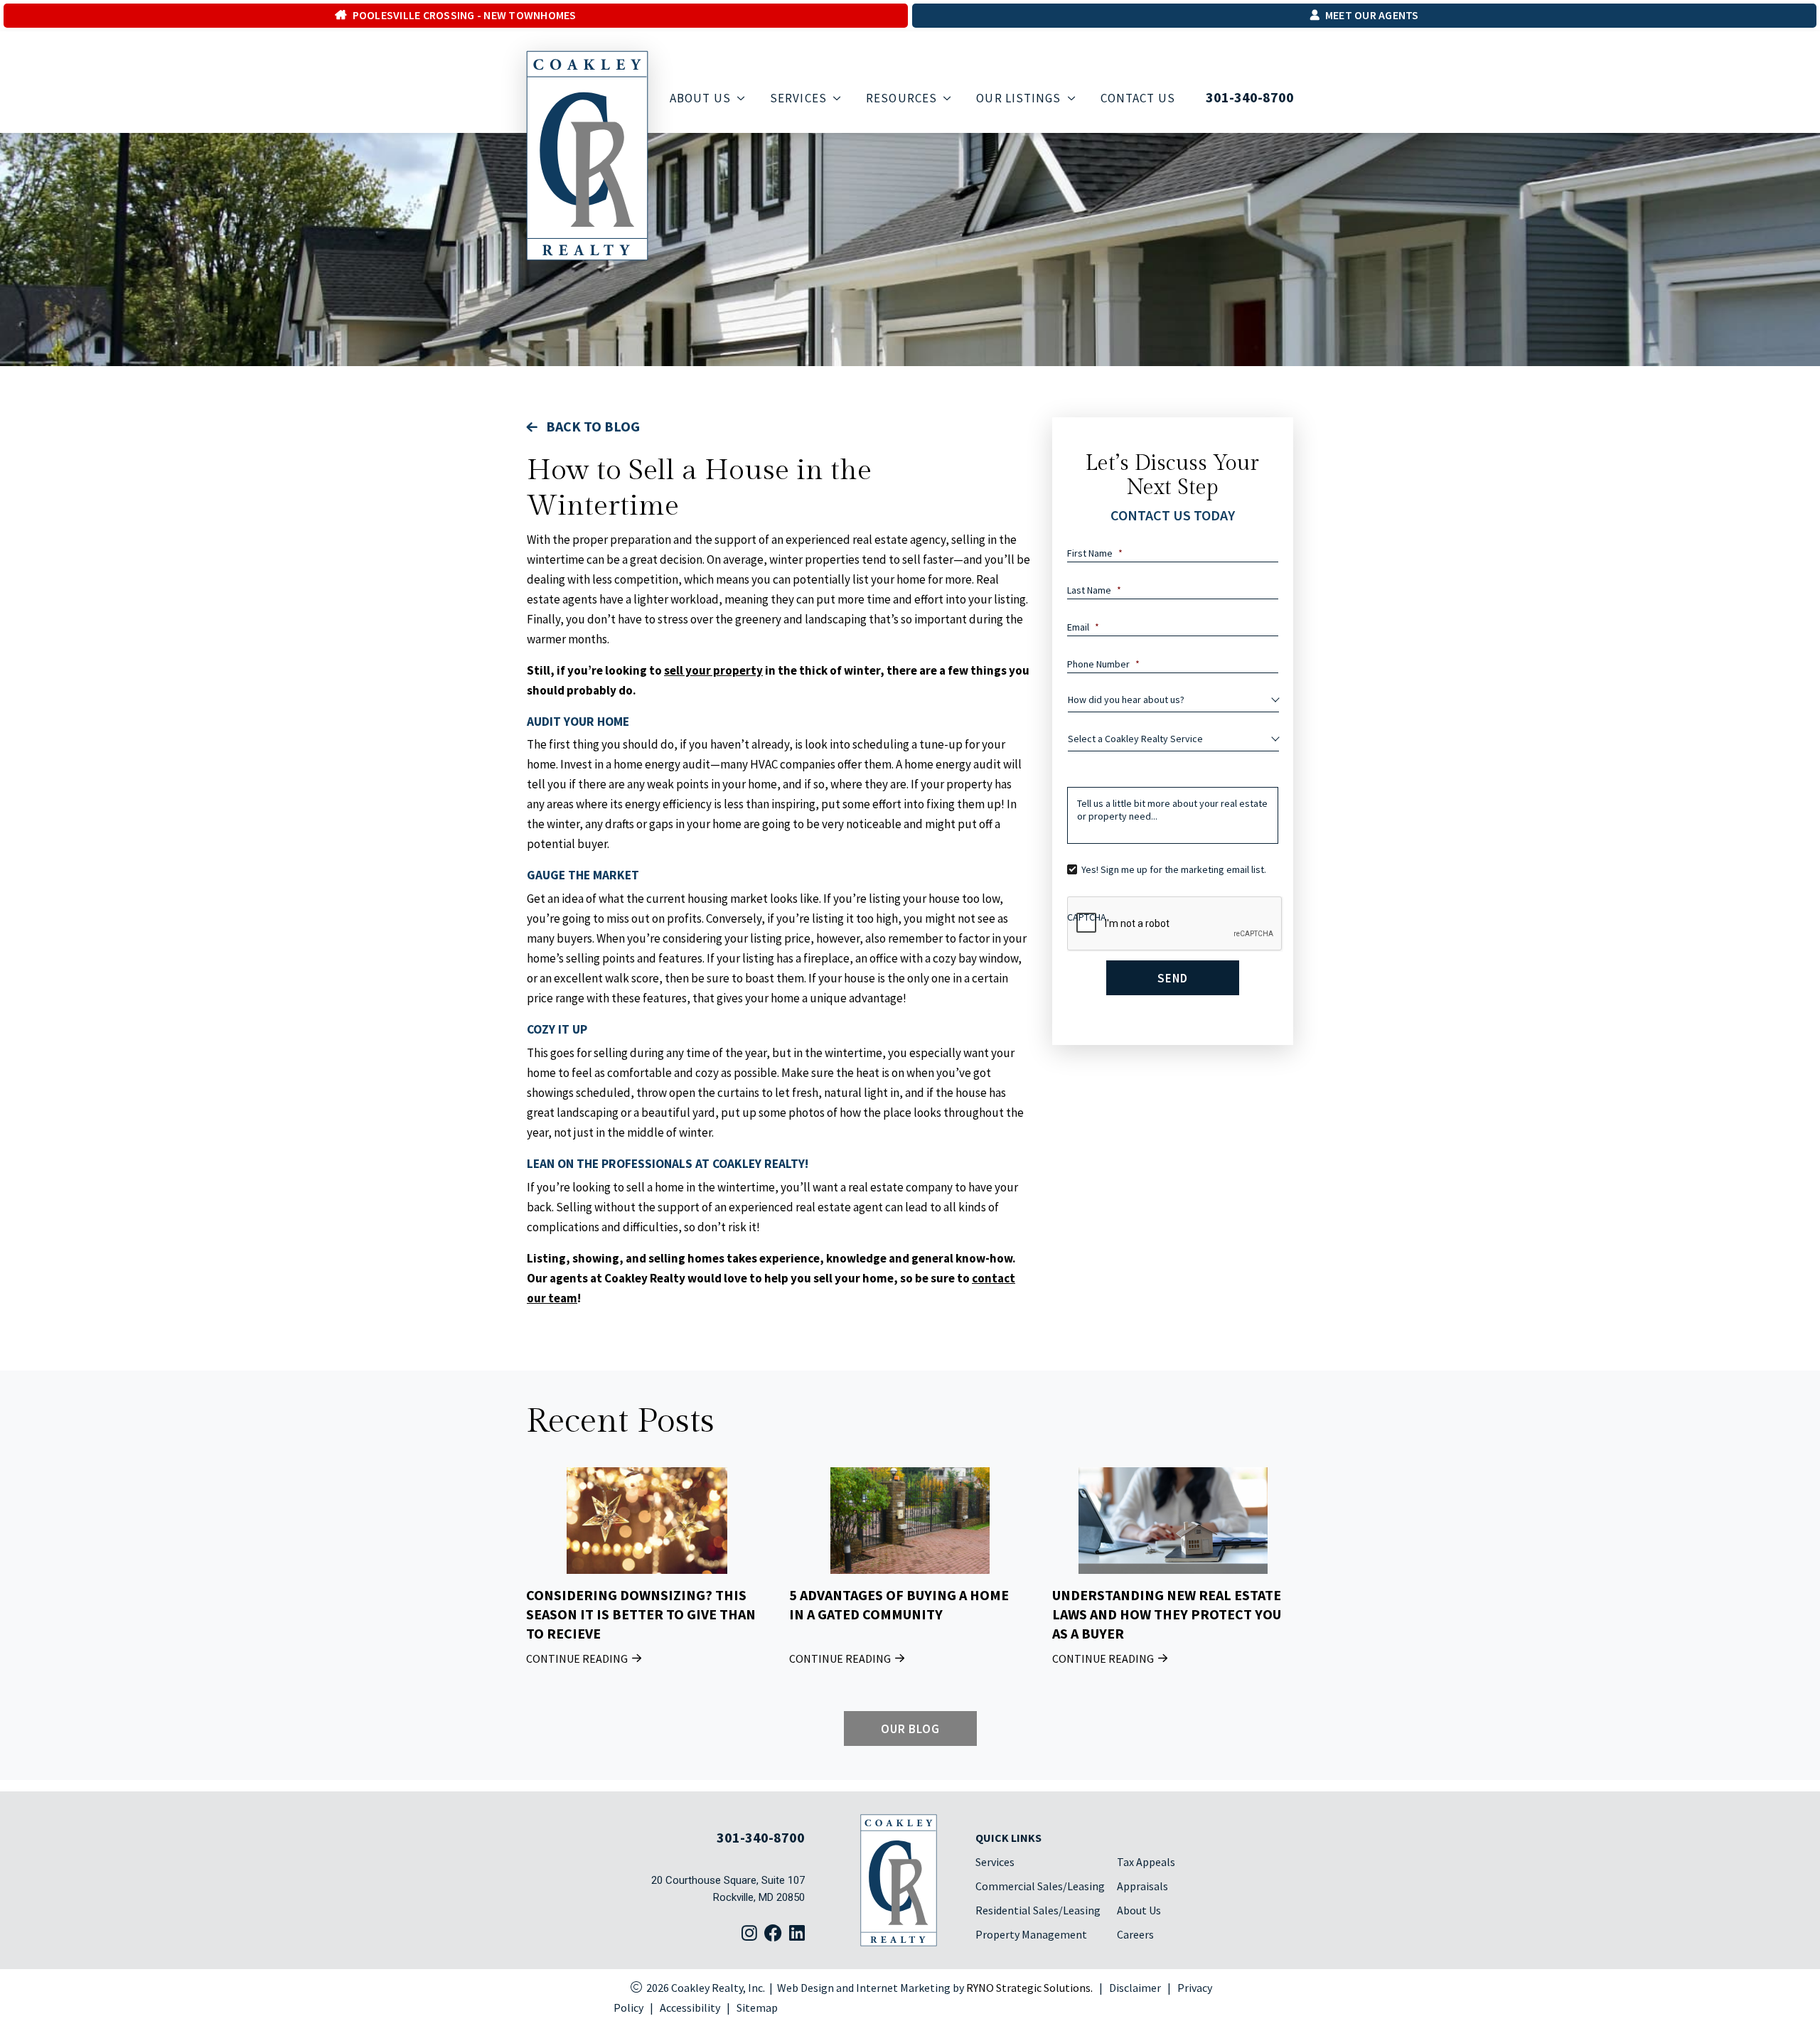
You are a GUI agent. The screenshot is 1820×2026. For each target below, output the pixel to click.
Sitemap (757, 2008)
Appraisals (1142, 1886)
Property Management (1031, 1934)
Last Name (1094, 590)
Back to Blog (591, 426)
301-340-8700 (1250, 97)
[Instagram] (749, 1934)
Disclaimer (1135, 1988)
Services (995, 1862)
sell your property (713, 670)
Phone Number (1103, 664)
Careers (1135, 1934)
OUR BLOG (910, 1728)
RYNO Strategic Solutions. (1029, 1988)
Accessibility (690, 2008)
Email (1083, 627)
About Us (1139, 1910)
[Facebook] (773, 1934)
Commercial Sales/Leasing (1040, 1886)
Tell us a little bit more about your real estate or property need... (1172, 810)
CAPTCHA (1087, 917)
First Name (1095, 553)
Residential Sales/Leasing (1038, 1910)
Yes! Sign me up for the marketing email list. (1174, 869)
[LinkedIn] (797, 1934)
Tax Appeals (1146, 1862)
